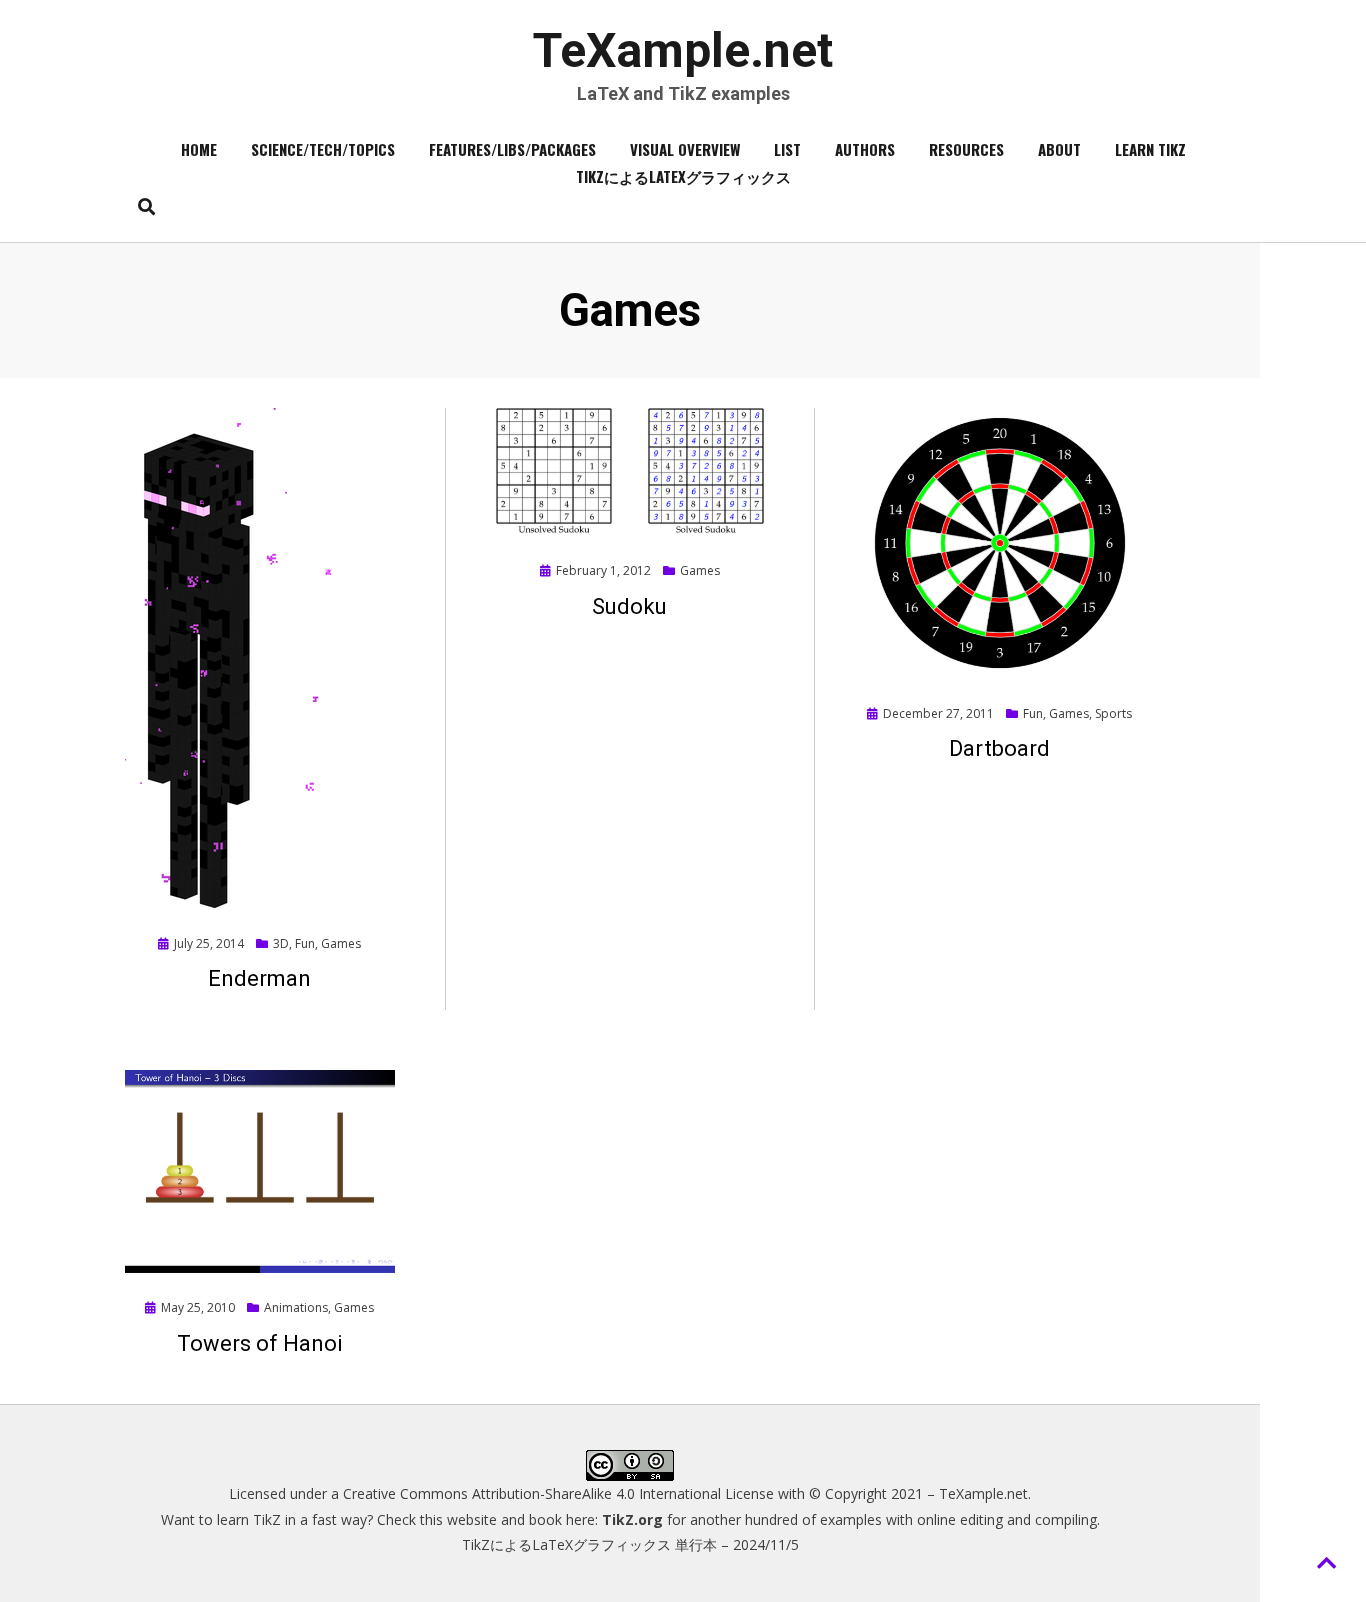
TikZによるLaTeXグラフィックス (683, 176)
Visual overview (685, 149)
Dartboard (999, 748)
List (787, 149)
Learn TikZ (1150, 149)
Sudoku (629, 606)
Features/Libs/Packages (512, 149)
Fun (305, 943)
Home (199, 149)
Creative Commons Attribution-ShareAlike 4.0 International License (558, 1493)
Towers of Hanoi (260, 1343)
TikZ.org (632, 1519)
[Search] (141, 206)
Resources (966, 149)
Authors (865, 149)
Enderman (259, 978)
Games (341, 943)
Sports (1113, 713)
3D (281, 943)
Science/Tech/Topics (323, 149)
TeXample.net (683, 50)
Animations (296, 1307)
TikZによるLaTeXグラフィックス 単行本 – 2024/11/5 (630, 1544)
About (1059, 149)
